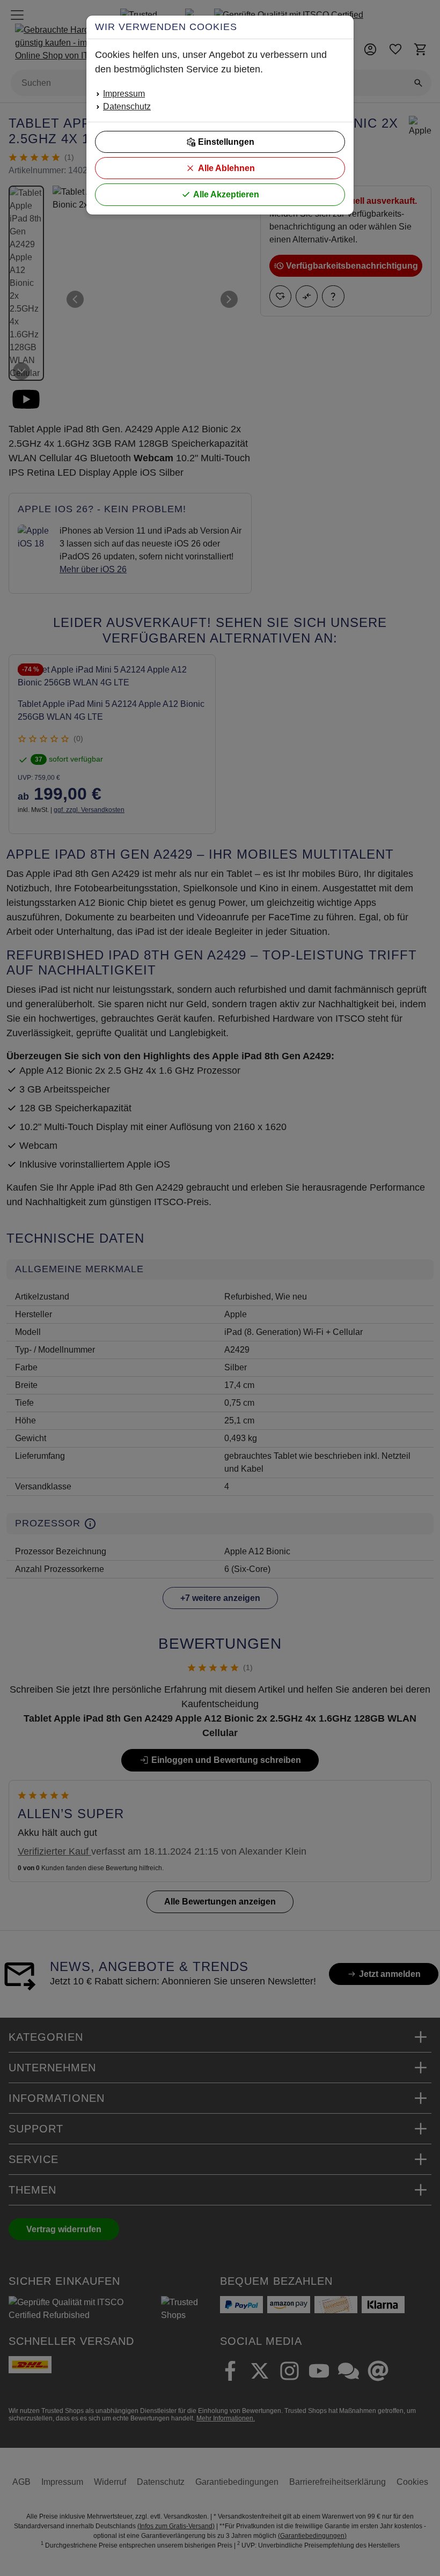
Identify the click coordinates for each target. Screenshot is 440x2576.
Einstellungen (226, 142)
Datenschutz (127, 106)
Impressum (124, 94)
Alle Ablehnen (226, 168)
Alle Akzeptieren (226, 194)
